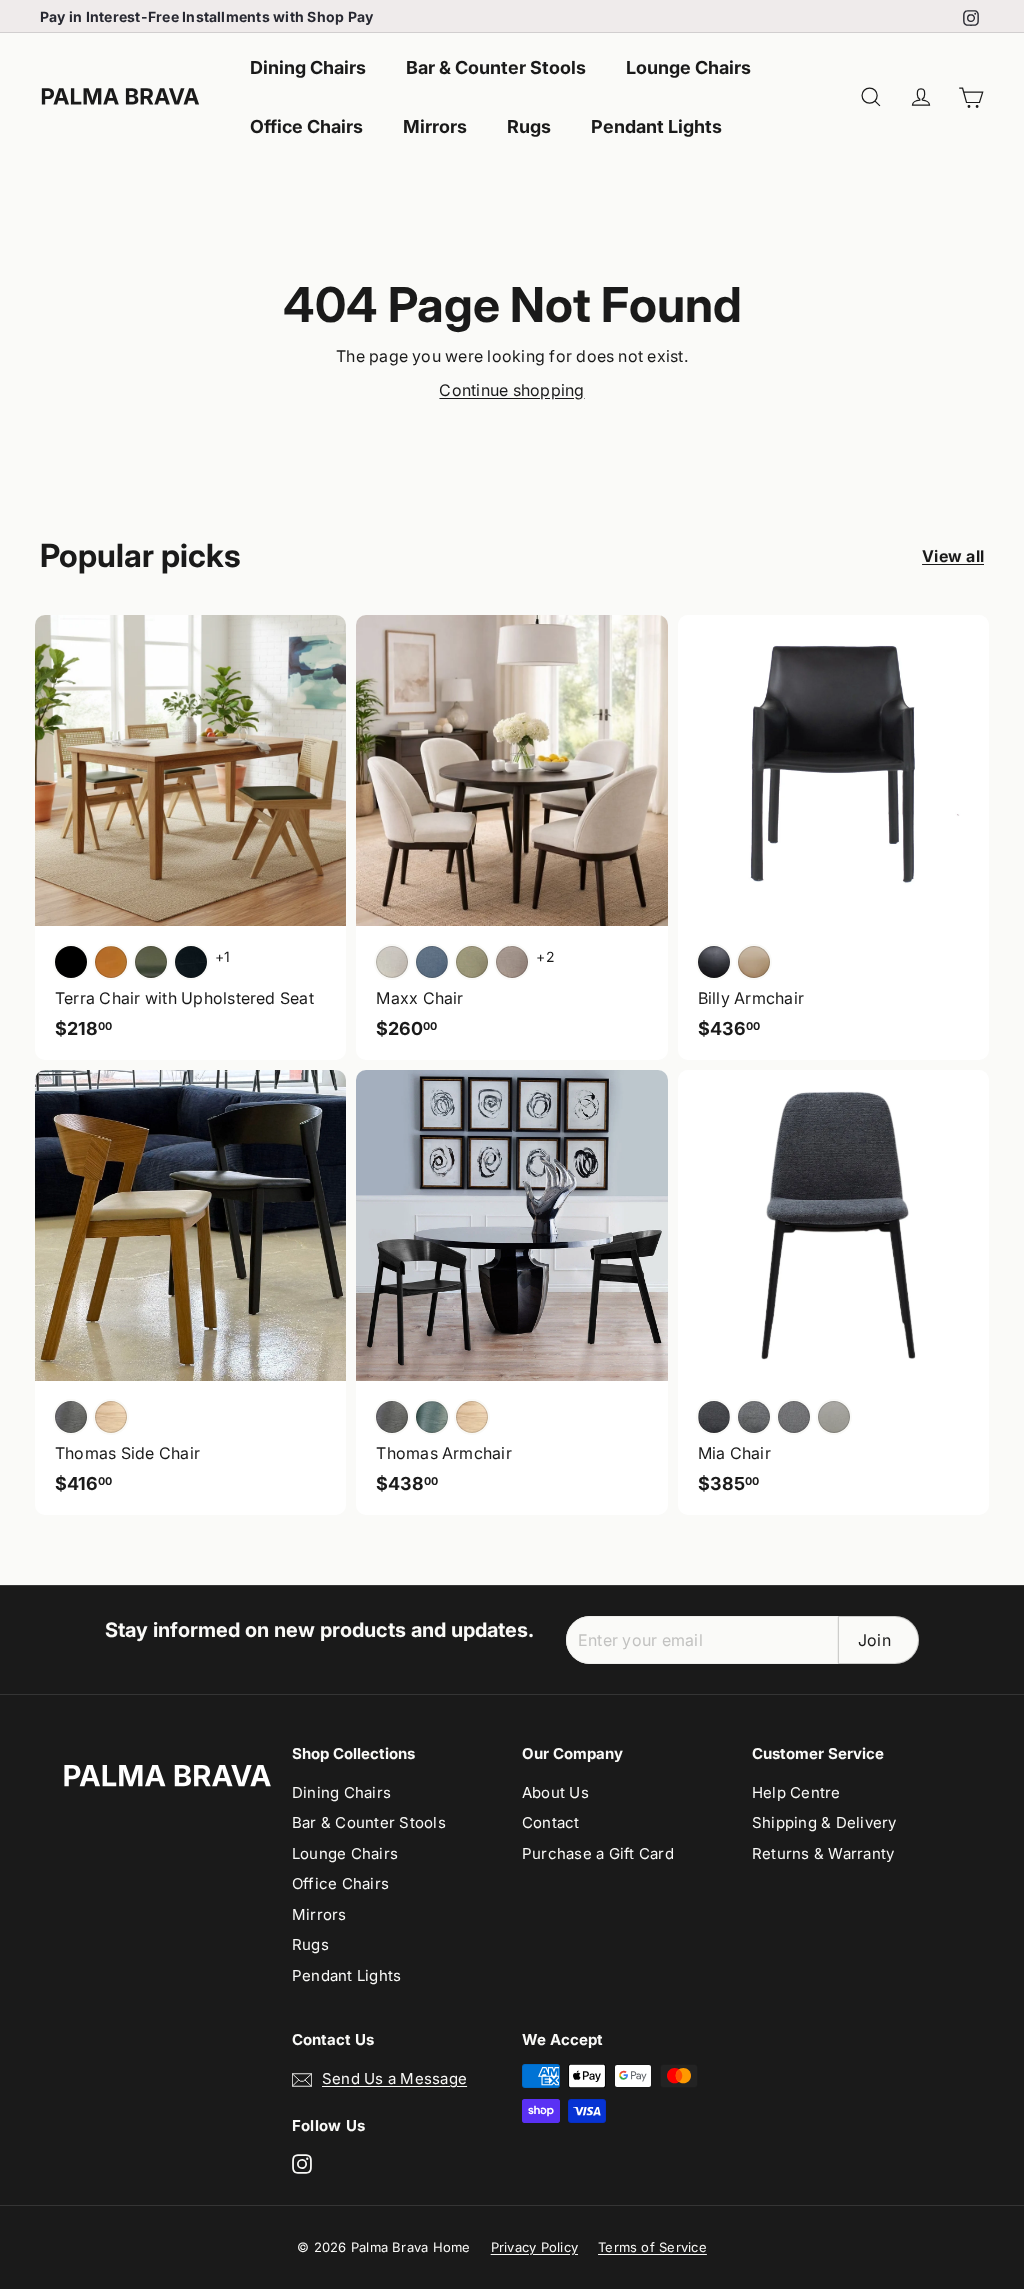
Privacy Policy (534, 2247)
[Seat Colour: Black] (71, 962)
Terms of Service (652, 2247)
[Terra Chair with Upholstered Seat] (190, 837)
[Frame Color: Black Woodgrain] (71, 1417)
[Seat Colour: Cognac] (111, 962)
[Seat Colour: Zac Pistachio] (472, 962)
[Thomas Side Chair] (190, 1292)
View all (953, 556)
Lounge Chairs (688, 67)
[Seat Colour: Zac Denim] (432, 962)
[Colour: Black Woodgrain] (392, 1417)
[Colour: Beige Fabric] (834, 1417)
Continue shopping (511, 390)
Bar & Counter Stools (496, 67)
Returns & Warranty (823, 1853)
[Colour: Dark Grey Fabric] (714, 1417)
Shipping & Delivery (824, 1822)
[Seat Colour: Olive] (151, 962)
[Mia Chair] (833, 1292)
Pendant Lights (656, 126)
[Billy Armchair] (833, 837)
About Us (555, 1792)
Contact (551, 1822)
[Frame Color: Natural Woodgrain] (111, 1417)
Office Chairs (306, 126)
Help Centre (796, 1792)
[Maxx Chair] (511, 837)
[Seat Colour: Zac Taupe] (512, 962)
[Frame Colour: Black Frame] (191, 962)
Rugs (529, 126)
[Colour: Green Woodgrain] (432, 1417)
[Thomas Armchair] (511, 1292)
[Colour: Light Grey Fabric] (794, 1417)
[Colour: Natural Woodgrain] (472, 1417)
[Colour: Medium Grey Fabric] (754, 1417)
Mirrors (435, 126)
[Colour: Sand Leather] (754, 962)
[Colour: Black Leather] (714, 962)
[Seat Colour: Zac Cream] (392, 962)
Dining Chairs (308, 67)
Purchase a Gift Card (598, 1853)
